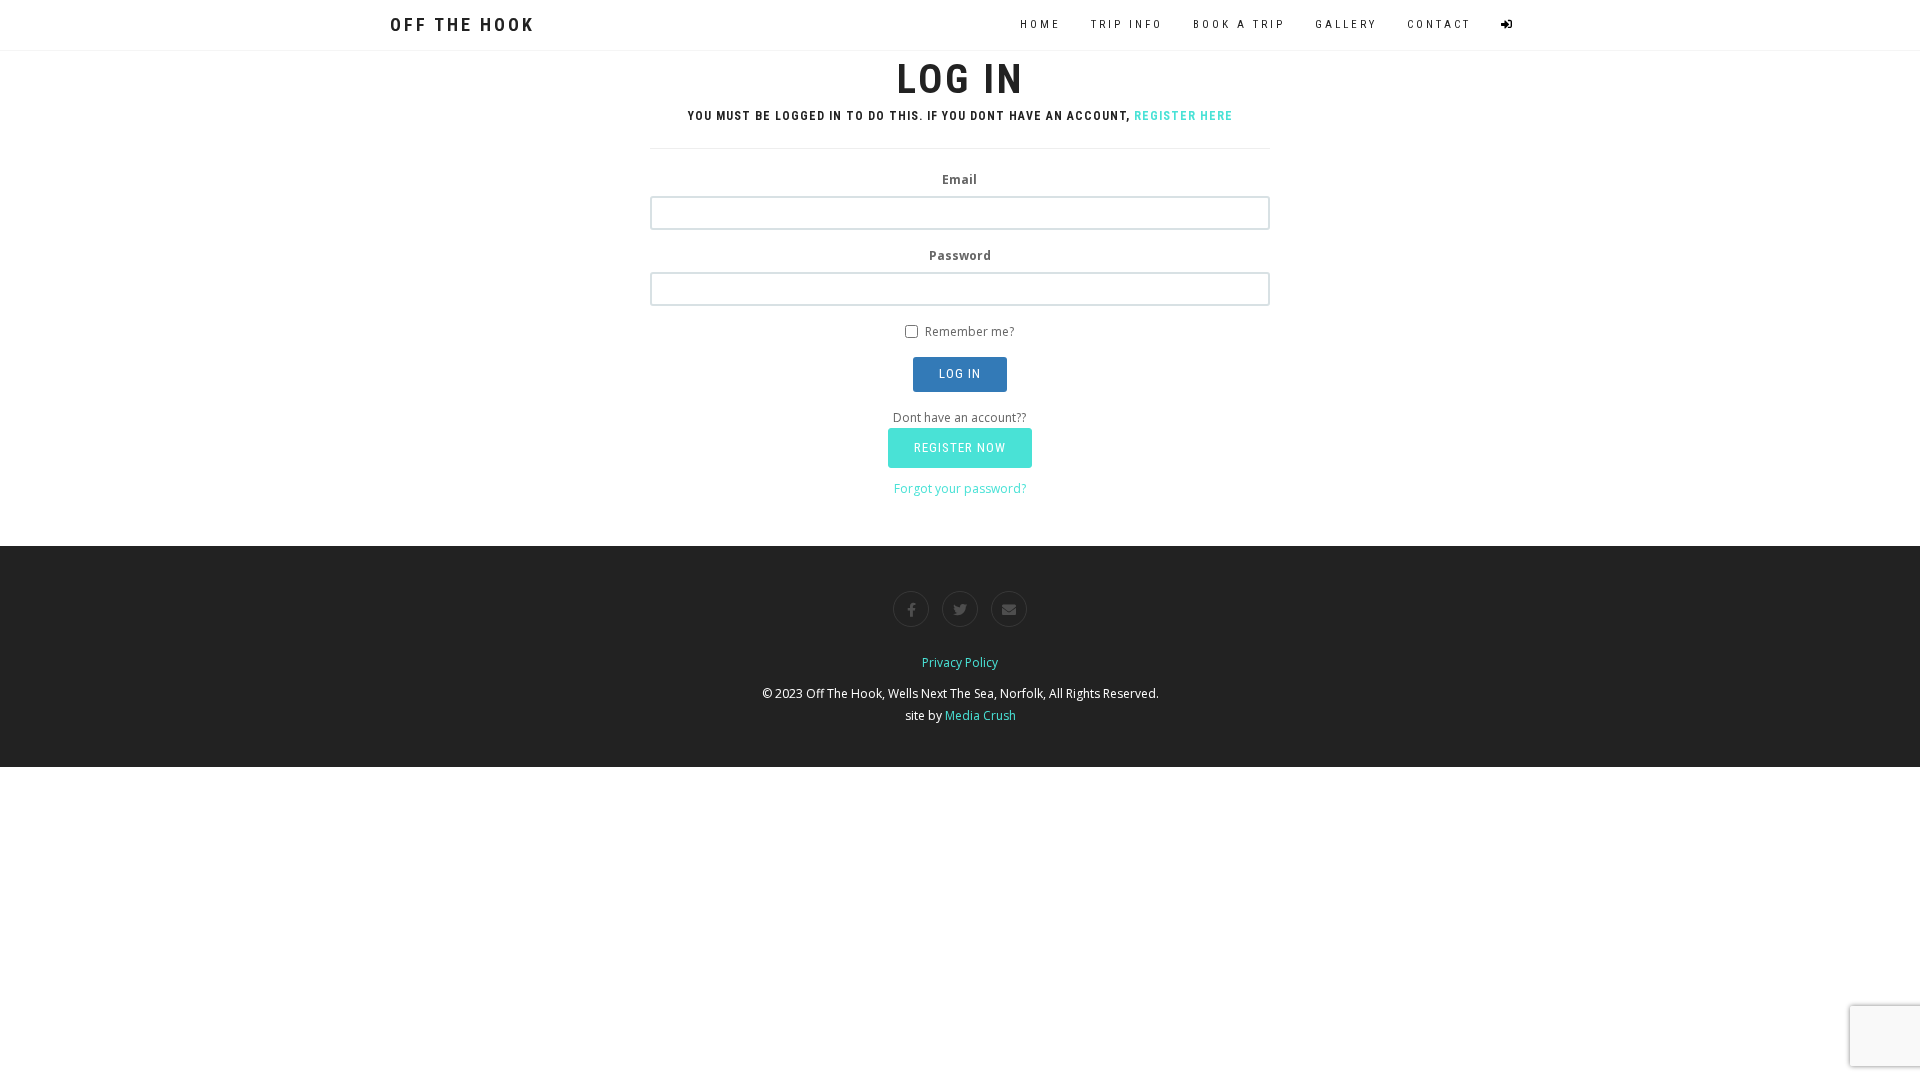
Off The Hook (462, 24)
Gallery (1346, 24)
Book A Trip (1239, 24)
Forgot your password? (960, 488)
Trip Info (1127, 24)
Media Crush (980, 715)
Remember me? (969, 331)
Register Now (960, 447)
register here (1183, 116)
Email (959, 179)
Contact (1439, 24)
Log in (960, 373)
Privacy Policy (960, 662)
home (1040, 24)
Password (960, 255)
